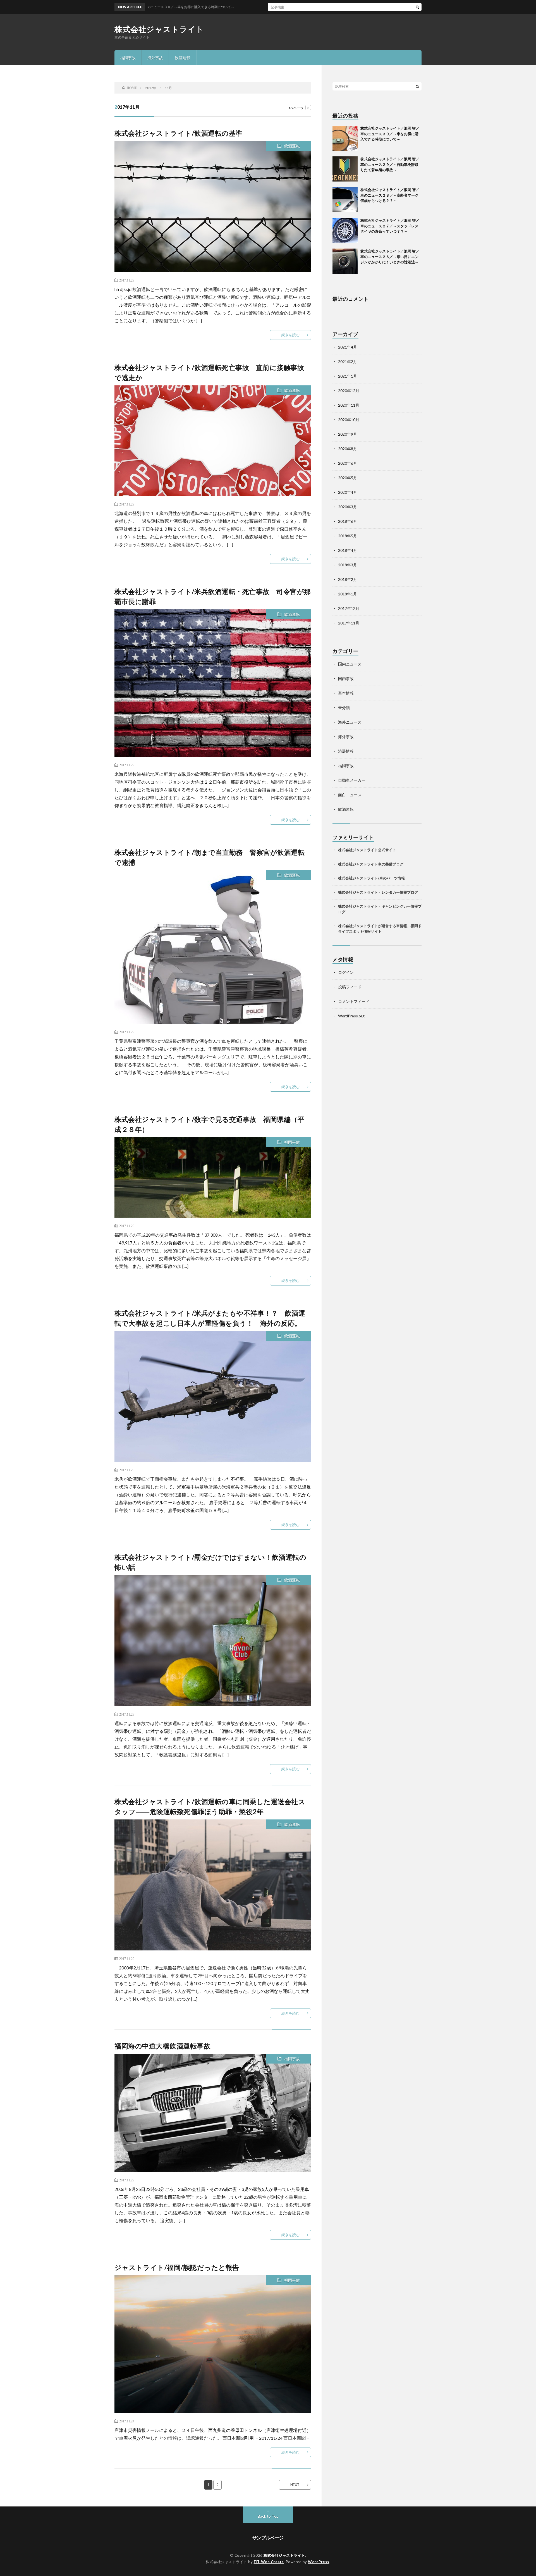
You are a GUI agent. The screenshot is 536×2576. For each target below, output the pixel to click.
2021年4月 (348, 347)
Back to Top (268, 2516)
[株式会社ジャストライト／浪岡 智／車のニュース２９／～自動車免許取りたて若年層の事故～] (345, 169)
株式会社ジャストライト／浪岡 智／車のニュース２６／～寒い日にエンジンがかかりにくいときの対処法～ (393, 257)
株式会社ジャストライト (159, 29)
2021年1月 (348, 376)
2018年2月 (348, 579)
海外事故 (155, 58)
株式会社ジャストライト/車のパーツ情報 (371, 878)
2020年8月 (348, 449)
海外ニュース (350, 722)
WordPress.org (351, 1016)
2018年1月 (348, 594)
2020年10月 (349, 420)
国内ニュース (350, 664)
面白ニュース (350, 795)
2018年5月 (348, 536)
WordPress (319, 2562)
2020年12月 (349, 391)
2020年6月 (348, 463)
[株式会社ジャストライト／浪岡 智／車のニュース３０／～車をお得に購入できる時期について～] (345, 138)
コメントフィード (354, 1001)
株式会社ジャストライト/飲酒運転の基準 (179, 133)
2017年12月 (349, 608)
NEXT (295, 2485)
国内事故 (346, 678)
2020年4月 (348, 492)
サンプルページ (268, 2538)
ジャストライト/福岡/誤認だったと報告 (177, 2267)
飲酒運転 (183, 58)
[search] (417, 7)
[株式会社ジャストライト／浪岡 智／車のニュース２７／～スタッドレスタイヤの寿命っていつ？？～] (345, 230)
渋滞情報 (346, 751)
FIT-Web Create (269, 2562)
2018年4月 (348, 550)
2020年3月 (348, 507)
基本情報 (346, 693)
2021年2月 (348, 362)
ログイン (346, 972)
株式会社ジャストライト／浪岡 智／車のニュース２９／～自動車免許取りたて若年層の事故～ (390, 164)
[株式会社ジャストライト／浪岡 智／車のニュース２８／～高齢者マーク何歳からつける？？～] (345, 200)
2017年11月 (349, 623)
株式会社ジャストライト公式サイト (367, 850)
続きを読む (290, 335)
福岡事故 (128, 58)
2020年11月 (349, 405)
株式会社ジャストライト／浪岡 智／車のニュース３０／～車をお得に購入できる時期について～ (390, 134)
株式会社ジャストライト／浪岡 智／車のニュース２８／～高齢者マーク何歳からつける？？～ (390, 195)
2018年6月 (348, 521)
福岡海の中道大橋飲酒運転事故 (162, 2046)
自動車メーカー (352, 780)
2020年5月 (348, 478)
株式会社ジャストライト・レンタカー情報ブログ (378, 892)
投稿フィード (350, 987)
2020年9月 (348, 434)
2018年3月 (348, 565)
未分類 (344, 708)
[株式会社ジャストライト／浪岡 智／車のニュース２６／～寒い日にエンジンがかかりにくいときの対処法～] (345, 261)
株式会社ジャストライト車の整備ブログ (371, 864)
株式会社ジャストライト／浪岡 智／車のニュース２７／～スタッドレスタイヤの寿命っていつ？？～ (390, 226)
